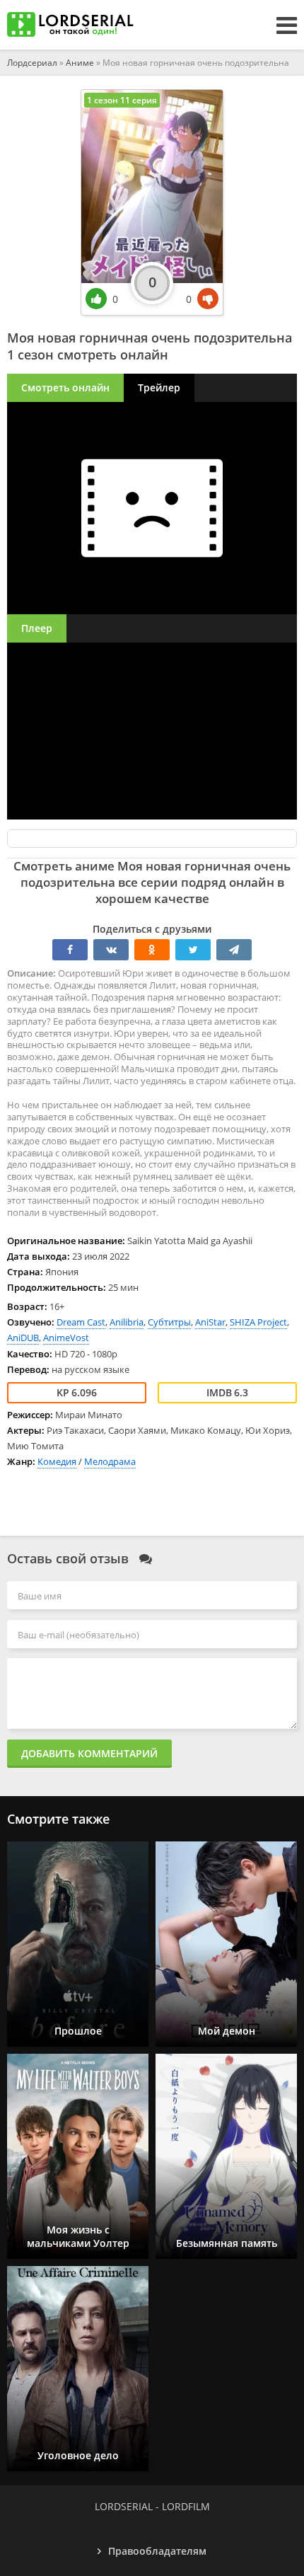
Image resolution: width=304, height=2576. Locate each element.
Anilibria (127, 1322)
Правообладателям (157, 2551)
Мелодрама (110, 1461)
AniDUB (23, 1338)
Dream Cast (81, 1322)
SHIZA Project (258, 1322)
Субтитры (169, 1322)
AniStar (210, 1322)
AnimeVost (66, 1338)
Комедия (57, 1461)
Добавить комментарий (89, 1753)
